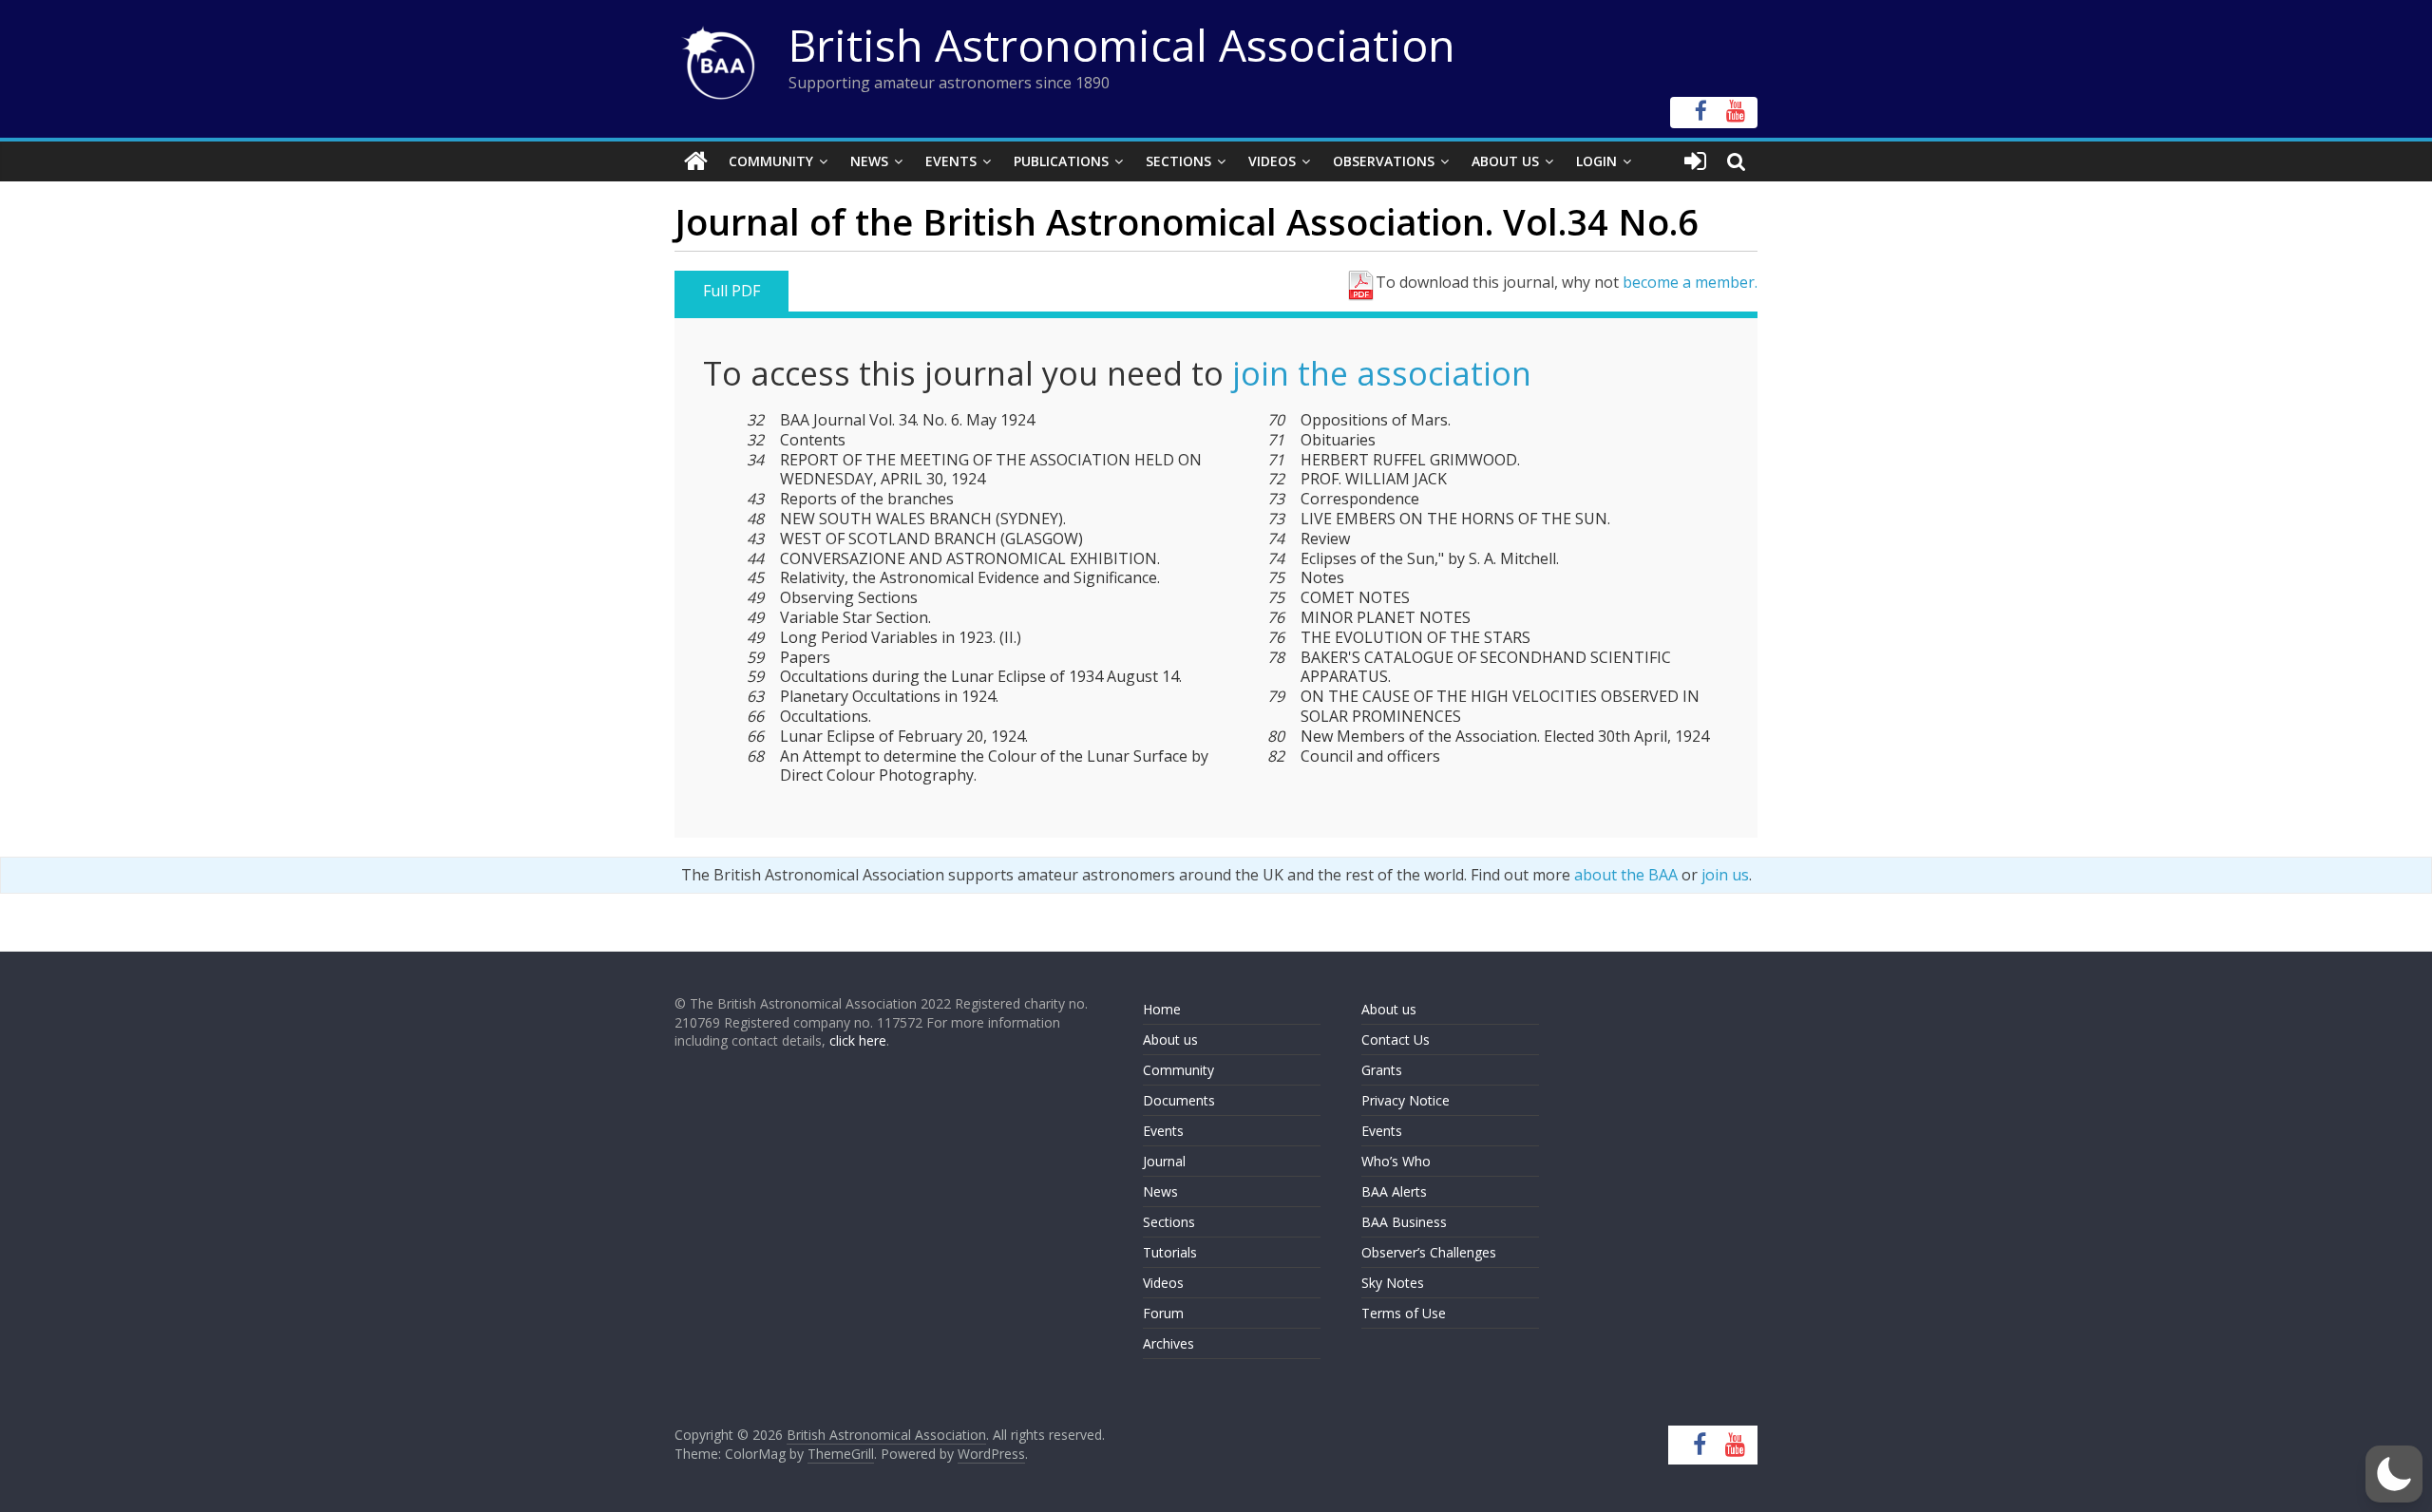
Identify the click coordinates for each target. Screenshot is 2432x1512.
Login (1596, 161)
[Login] (1695, 161)
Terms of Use (1404, 1313)
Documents (1179, 1100)
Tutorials (1170, 1252)
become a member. (1690, 282)
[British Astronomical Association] (696, 161)
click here (858, 1040)
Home (1162, 1009)
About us (1170, 1039)
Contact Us (1396, 1039)
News (869, 161)
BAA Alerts (1394, 1191)
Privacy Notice (1406, 1100)
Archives (1168, 1343)
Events (951, 161)
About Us (1505, 161)
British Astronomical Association (1122, 45)
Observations (1384, 161)
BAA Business (1404, 1222)
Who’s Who (1396, 1161)
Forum (1163, 1313)
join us (1725, 875)
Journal (1164, 1161)
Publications (1061, 161)
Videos (1272, 161)
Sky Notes (1393, 1283)
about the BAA (1626, 875)
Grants (1382, 1070)
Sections (1178, 161)
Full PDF (731, 291)
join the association (1382, 373)
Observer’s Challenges (1429, 1252)
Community (771, 161)
